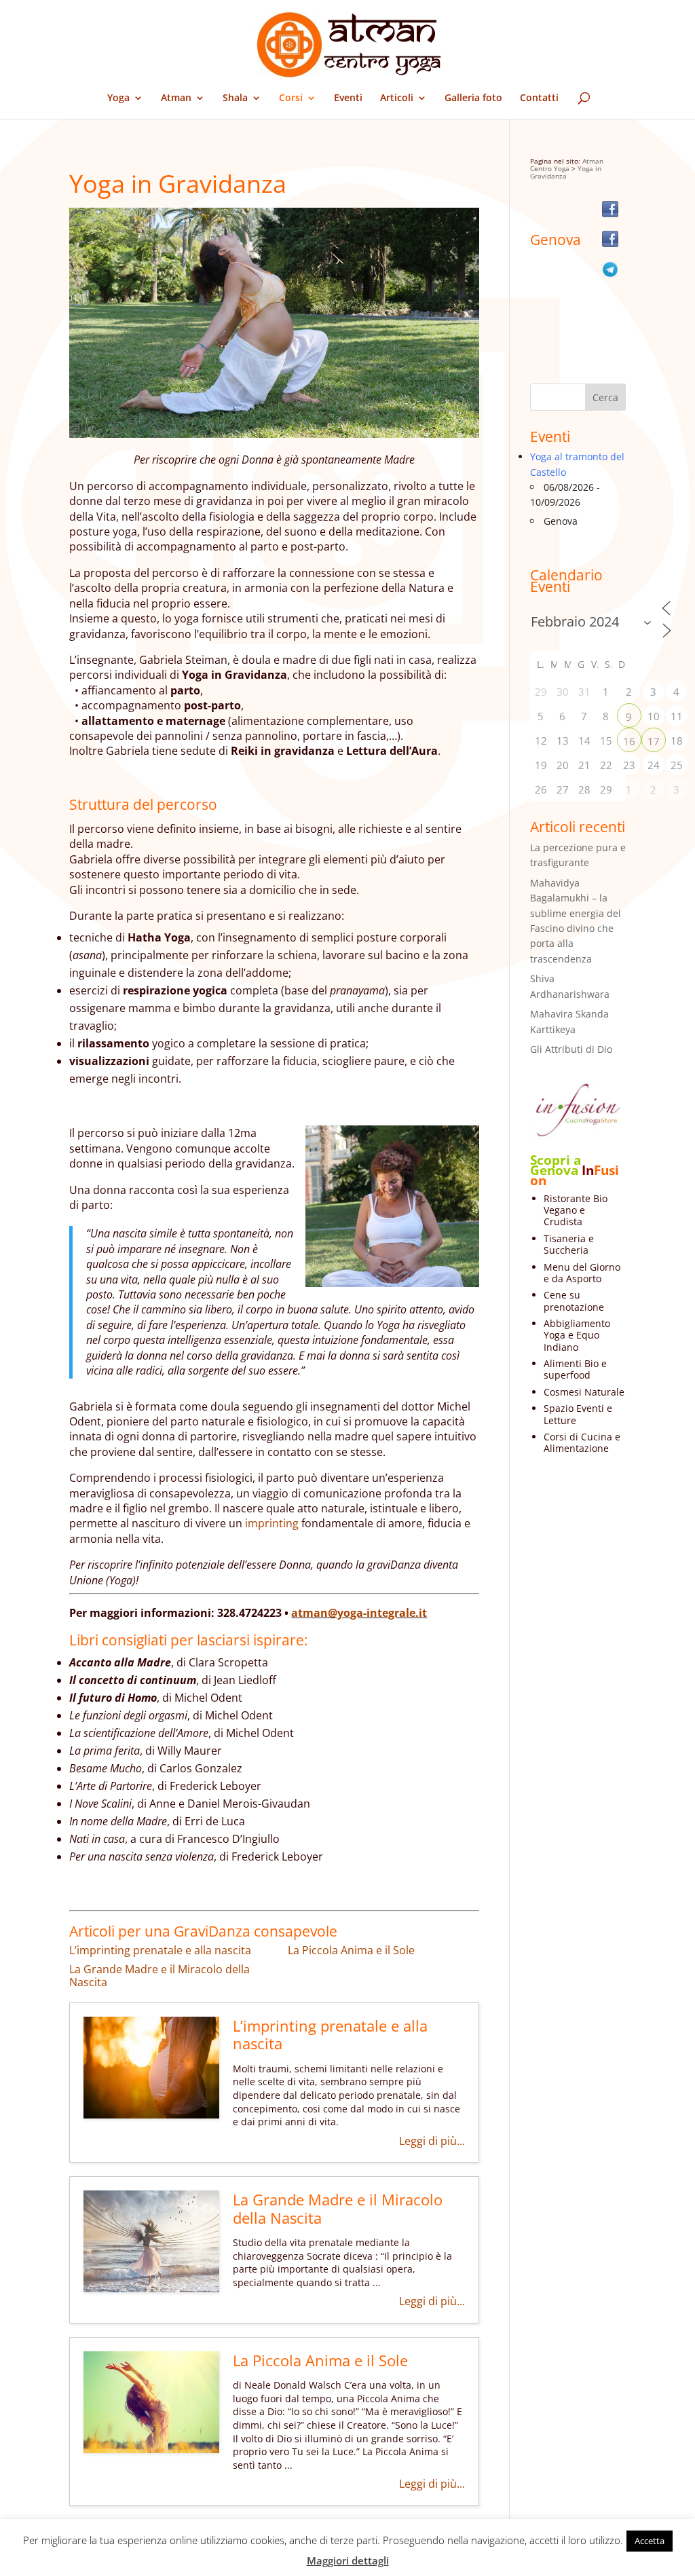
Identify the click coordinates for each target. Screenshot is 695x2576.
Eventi (348, 98)
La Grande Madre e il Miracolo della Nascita (159, 1976)
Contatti (539, 98)
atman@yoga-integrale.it (359, 1613)
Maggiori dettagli (348, 2560)
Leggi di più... (432, 2141)
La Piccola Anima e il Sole (351, 1950)
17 (654, 741)
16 (629, 741)
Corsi (291, 98)
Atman (176, 98)
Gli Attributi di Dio (571, 1049)
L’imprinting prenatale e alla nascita (160, 1950)
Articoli (397, 98)
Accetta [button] (650, 2541)
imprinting (272, 1523)
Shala (235, 98)
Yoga (118, 98)
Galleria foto (473, 98)
